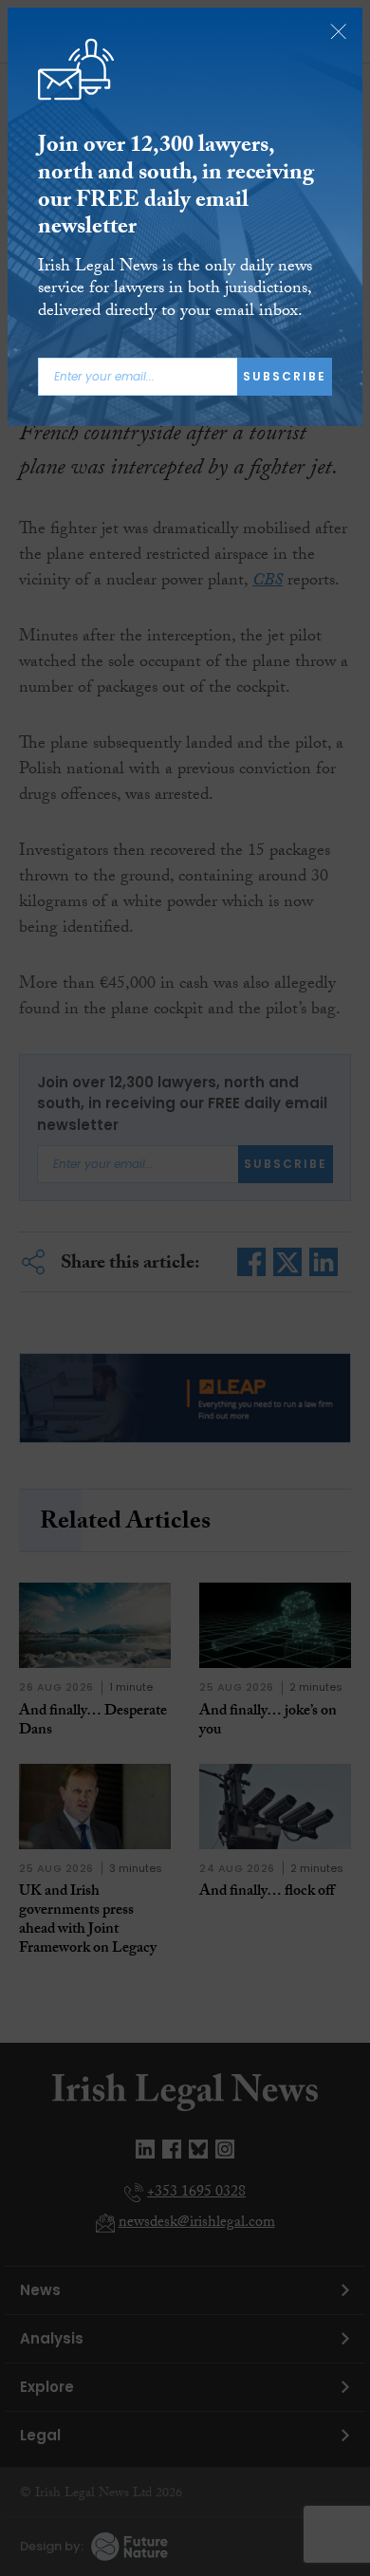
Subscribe (285, 376)
